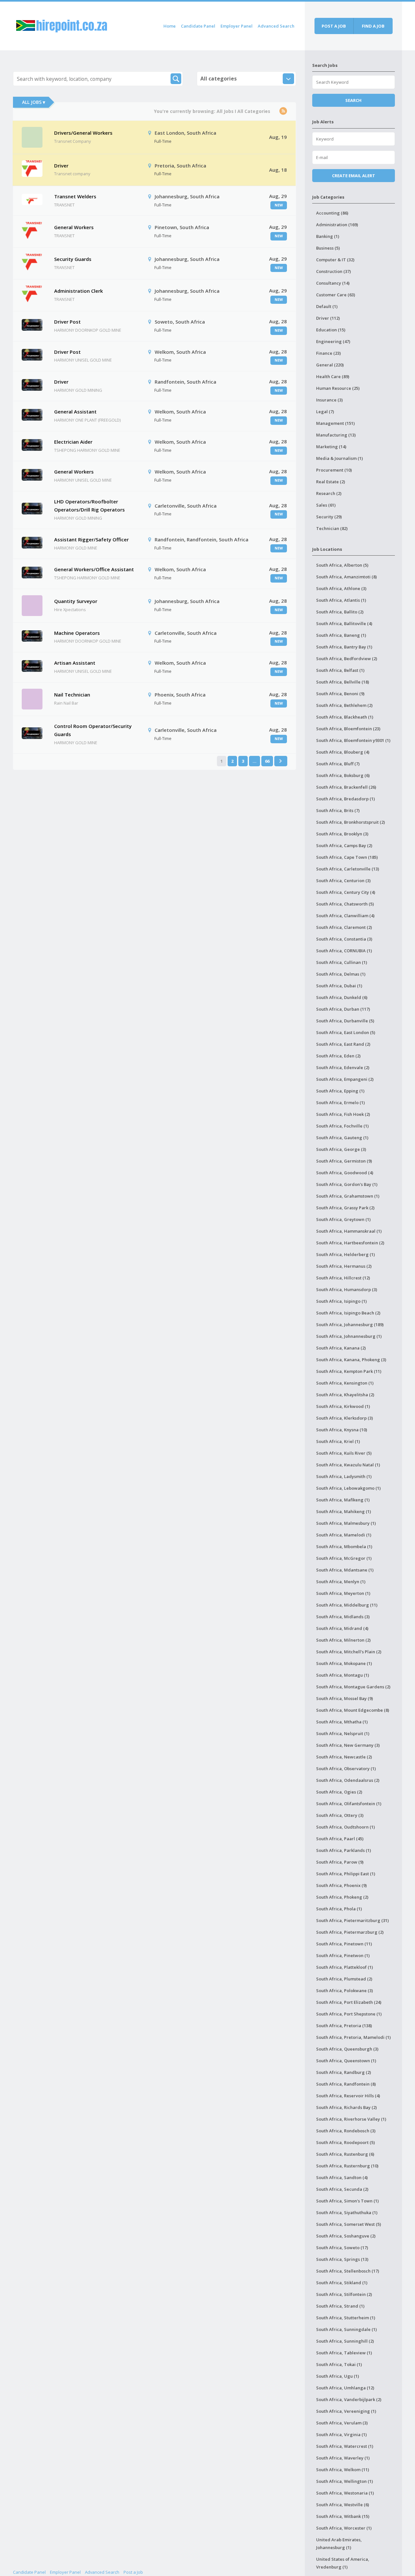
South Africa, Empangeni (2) (345, 1079)
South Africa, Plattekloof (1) (344, 1967)
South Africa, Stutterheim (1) (346, 2318)
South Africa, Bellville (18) (343, 682)
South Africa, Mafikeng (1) (343, 1500)
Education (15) (331, 330)
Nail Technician (72, 695)
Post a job (334, 26)
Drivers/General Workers (83, 133)
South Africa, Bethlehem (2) (344, 705)
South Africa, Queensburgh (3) (347, 2049)
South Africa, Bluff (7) (338, 764)
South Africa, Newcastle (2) (344, 1757)
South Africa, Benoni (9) (340, 694)
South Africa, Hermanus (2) (344, 1266)
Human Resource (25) (338, 388)
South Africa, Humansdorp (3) (347, 1289)
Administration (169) (337, 225)
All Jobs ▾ (34, 102)
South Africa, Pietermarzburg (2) (350, 1932)
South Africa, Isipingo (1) (341, 1301)
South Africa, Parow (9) (340, 1862)
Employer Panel (237, 26)
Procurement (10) (334, 470)
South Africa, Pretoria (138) (344, 2026)
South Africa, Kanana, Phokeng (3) (351, 1360)
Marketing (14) (331, 447)
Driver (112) (328, 318)
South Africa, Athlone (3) (341, 588)
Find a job (373, 26)
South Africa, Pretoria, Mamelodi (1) (353, 2037)
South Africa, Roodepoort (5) (345, 2142)
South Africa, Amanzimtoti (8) (346, 577)
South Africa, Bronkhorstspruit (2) (350, 822)
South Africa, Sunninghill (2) (345, 2341)
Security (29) (329, 517)
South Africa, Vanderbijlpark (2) (349, 2399)
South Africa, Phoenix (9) (341, 1885)
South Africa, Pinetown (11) (344, 1944)
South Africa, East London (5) (346, 1032)
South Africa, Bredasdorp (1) (345, 799)
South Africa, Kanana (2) (341, 1348)
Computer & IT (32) (335, 260)
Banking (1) (328, 236)
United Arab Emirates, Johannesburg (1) (339, 2544)
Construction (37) (333, 271)
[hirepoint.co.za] (62, 25)
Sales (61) (326, 505)
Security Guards (73, 259)
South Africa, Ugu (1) (338, 2376)
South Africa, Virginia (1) (341, 2434)
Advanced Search (276, 26)
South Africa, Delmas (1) (341, 974)
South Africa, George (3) (341, 1149)
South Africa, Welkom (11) (343, 2470)
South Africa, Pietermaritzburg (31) (352, 1920)
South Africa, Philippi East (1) (346, 1874)
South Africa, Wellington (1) (344, 2481)
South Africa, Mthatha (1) (342, 1722)
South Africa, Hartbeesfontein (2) (350, 1243)
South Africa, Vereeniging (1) (346, 2411)
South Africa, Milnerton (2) (343, 1640)
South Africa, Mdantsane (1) (345, 1570)
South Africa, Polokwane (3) (344, 1991)
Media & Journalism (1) (339, 458)
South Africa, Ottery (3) (340, 1815)
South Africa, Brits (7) (338, 810)
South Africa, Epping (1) (340, 1091)
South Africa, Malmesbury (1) (346, 1523)
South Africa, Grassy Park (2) (345, 1208)
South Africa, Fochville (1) (342, 1126)
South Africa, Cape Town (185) (347, 857)
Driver (61, 166)
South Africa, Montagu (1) (343, 1675)
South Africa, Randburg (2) (344, 2072)
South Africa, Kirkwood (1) (343, 1406)
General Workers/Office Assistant (94, 569)
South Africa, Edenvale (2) (343, 1067)
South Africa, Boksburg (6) (343, 775)
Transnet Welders (75, 196)
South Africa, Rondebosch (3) (346, 2131)
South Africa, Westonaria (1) (345, 2493)
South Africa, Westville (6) (343, 2505)
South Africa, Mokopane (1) (344, 1663)
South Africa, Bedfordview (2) (347, 659)
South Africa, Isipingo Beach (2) (348, 1313)
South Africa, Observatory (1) (346, 1769)
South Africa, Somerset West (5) (349, 2224)
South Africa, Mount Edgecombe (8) (353, 1710)
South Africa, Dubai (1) (339, 986)
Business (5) (328, 248)
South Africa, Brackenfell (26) (346, 787)
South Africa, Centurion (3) (343, 881)
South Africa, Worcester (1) (344, 2528)
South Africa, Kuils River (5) (344, 1453)
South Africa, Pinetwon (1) (343, 1955)
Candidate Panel (198, 26)
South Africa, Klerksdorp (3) (344, 1418)
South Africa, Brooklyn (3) (342, 834)
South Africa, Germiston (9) (344, 1161)
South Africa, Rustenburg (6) (345, 2154)
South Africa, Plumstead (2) (344, 1979)
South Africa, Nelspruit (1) (343, 1733)
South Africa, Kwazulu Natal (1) (348, 1465)
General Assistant (75, 412)
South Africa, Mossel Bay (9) (344, 1698)
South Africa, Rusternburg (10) (347, 2166)
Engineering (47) (333, 341)
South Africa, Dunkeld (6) (342, 997)
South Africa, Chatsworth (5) (345, 904)
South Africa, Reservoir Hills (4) (348, 2096)
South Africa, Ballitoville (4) (344, 623)
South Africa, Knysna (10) (342, 1430)
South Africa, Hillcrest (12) (343, 1278)
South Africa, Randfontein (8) (346, 2084)
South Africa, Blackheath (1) (345, 717)
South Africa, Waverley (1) (343, 2458)
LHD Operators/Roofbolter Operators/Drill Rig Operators (89, 506)
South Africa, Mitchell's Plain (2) (349, 1652)
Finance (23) (328, 353)
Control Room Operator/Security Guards (93, 730)
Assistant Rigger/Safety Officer (91, 539)
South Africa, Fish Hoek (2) (343, 1114)
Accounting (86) (332, 213)
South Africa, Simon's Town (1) (347, 2201)
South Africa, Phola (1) (339, 1909)
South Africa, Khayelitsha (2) (345, 1395)
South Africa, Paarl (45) (340, 1839)
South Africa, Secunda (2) (342, 2189)
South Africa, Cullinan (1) (342, 962)
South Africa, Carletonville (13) (348, 869)
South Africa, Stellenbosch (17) (348, 2271)
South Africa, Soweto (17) (342, 2248)
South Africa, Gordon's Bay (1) (347, 1184)
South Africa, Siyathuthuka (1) (347, 2212)
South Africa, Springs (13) (342, 2259)
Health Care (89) (333, 376)
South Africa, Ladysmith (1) (344, 1476)
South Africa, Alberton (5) (342, 565)
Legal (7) (325, 412)
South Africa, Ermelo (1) (340, 1103)
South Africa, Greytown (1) (343, 1219)
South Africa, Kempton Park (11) (349, 1371)
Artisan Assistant (75, 663)
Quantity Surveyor (76, 601)
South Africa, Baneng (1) (341, 635)
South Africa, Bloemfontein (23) (348, 729)
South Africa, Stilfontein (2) (344, 2294)
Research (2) (329, 493)
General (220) (330, 365)
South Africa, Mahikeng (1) (344, 1511)
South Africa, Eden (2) (338, 1056)
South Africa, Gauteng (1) (342, 1138)
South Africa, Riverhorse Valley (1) (351, 2119)
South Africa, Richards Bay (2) (346, 2107)
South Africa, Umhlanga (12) (345, 2388)
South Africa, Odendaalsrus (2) (348, 1780)
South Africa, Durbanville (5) (345, 1021)
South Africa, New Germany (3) (348, 1745)
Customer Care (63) (336, 295)
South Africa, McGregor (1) (344, 1558)
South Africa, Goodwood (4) (345, 1173)
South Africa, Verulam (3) (342, 2423)
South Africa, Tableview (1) (344, 2353)
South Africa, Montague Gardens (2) (353, 1687)
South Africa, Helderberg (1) (345, 1254)
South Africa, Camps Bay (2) (344, 845)
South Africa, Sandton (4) (342, 2177)
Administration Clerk (78, 291)
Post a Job (133, 2572)
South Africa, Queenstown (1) (346, 2061)
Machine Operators (77, 633)
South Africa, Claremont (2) (344, 927)
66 (267, 761)
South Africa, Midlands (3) (343, 1617)
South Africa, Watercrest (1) (345, 2446)
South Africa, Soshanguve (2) (346, 2236)
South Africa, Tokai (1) (339, 2364)
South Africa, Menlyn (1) (341, 1582)
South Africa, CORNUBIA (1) (344, 951)
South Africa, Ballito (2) (340, 612)
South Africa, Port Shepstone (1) (349, 2014)
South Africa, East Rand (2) (343, 1044)
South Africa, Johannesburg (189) (350, 1325)
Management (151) (335, 423)
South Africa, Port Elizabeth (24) (349, 2002)
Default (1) (327, 306)
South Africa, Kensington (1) (345, 1383)
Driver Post (67, 322)
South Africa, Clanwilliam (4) (345, 916)
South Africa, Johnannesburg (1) (349, 1336)
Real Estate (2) (331, 482)
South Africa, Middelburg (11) (347, 1605)
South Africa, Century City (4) (346, 892)
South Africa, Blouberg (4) (343, 752)
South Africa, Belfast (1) (340, 670)
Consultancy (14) (333, 283)
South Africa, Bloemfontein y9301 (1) (353, 740)
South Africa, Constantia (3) (344, 939)
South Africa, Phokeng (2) (342, 1897)
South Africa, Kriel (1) (338, 1441)
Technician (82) (332, 528)
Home (170, 26)
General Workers (74, 227)
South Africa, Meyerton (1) (343, 1593)
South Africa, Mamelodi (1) (344, 1535)
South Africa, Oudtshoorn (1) (345, 1827)
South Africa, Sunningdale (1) (346, 2329)
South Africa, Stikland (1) (342, 2283)
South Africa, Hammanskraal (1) (349, 1231)
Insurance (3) (329, 400)
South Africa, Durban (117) (343, 1009)
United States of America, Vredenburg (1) (343, 2563)
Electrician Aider (73, 442)
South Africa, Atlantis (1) (341, 600)
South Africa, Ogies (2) (339, 1792)
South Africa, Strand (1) (340, 2306)
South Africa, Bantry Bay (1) (344, 647)
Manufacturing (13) (336, 435)
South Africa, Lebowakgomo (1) (348, 1488)
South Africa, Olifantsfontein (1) (349, 1804)
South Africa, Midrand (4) (342, 1628)
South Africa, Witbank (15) (343, 2516)
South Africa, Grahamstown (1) (348, 1196)
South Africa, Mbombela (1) (344, 1547)
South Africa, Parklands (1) (344, 1850)
